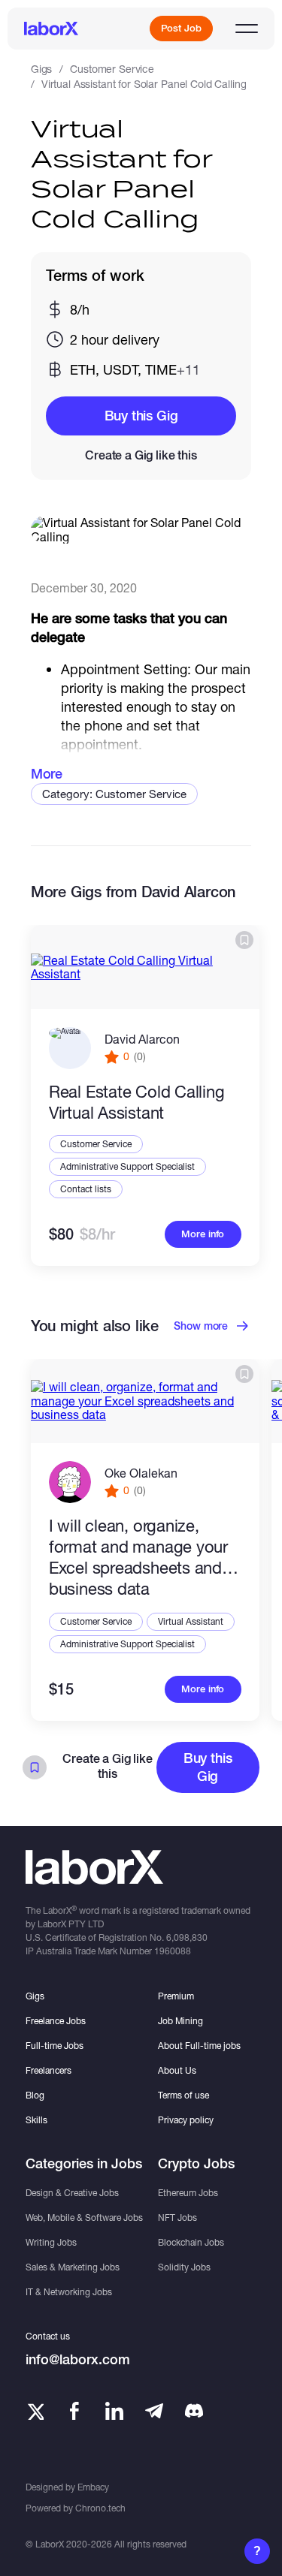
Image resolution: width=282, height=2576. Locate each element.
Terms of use (183, 2095)
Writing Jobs (51, 2242)
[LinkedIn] (114, 2411)
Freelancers (49, 2070)
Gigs (41, 69)
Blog (35, 2095)
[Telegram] (154, 2411)
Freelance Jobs (56, 2021)
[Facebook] (74, 2411)
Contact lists (86, 1189)
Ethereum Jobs (188, 2193)
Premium (176, 1996)
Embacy (93, 2487)
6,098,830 (187, 1937)
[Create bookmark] (244, 940)
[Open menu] (247, 29)
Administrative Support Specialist (127, 1166)
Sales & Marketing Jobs (73, 2267)
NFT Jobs (177, 2217)
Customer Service (112, 69)
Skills (36, 2120)
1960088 (173, 1951)
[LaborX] (51, 29)
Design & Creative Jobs (72, 2193)
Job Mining (180, 2021)
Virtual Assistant (191, 1621)
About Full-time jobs (199, 2046)
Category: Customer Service (114, 794)
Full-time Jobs (55, 2046)
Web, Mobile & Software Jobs (84, 2217)
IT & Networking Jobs (69, 2292)
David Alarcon (142, 1039)
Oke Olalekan (141, 1473)
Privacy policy (186, 2120)
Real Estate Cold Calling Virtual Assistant (137, 1102)
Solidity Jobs (184, 2267)
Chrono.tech (100, 2508)
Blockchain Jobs (191, 2242)
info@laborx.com (78, 2359)
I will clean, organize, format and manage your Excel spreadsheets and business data (138, 1557)
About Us (177, 2070)
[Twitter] (35, 2411)
